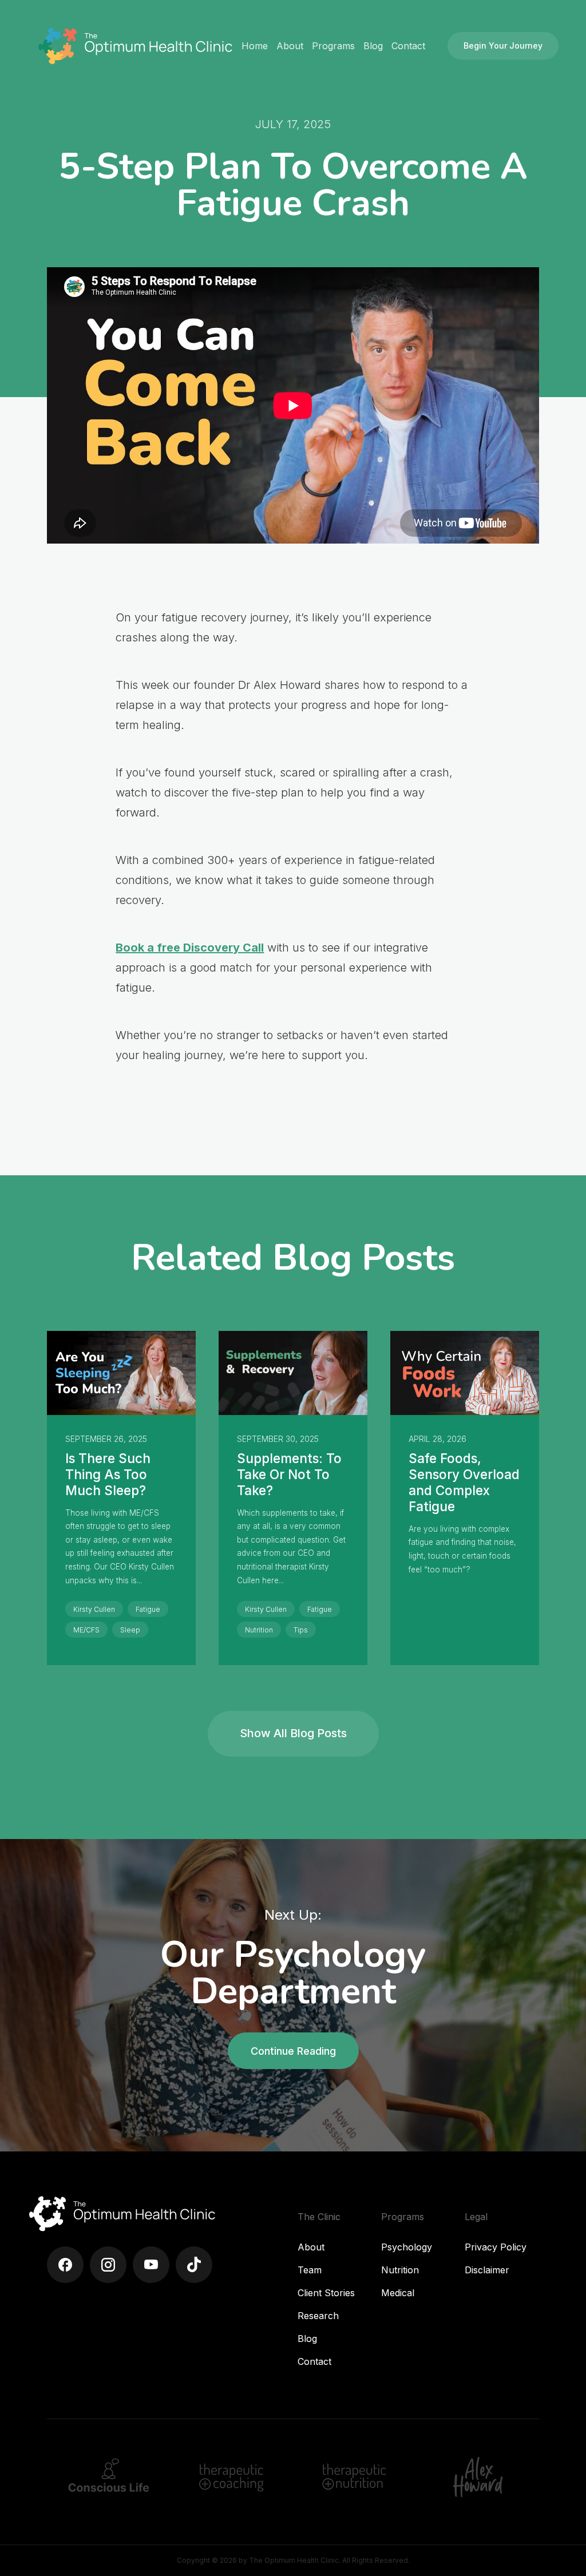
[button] (290, 46)
